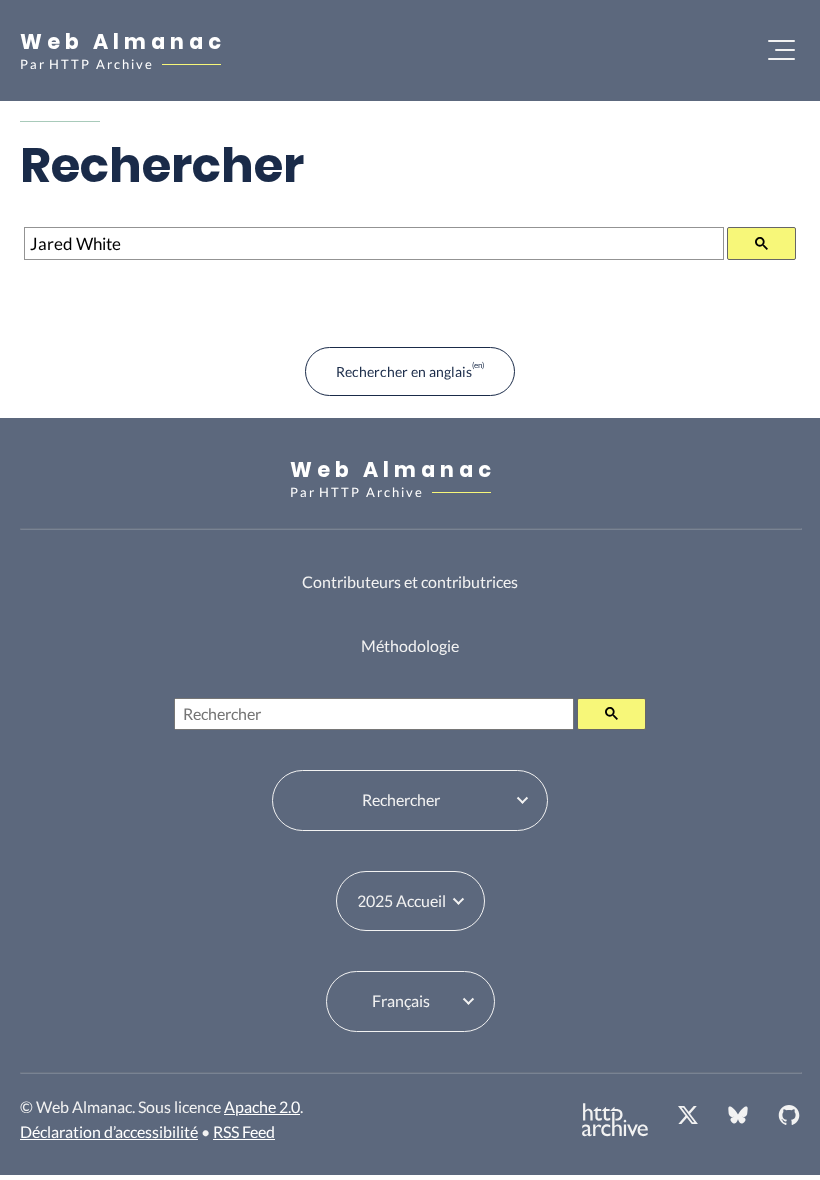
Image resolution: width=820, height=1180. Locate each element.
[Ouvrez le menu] (781, 50)
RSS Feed (244, 1131)
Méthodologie (410, 645)
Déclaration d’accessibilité (109, 1131)
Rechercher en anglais (404, 371)
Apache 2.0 (262, 1106)
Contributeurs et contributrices (410, 581)
